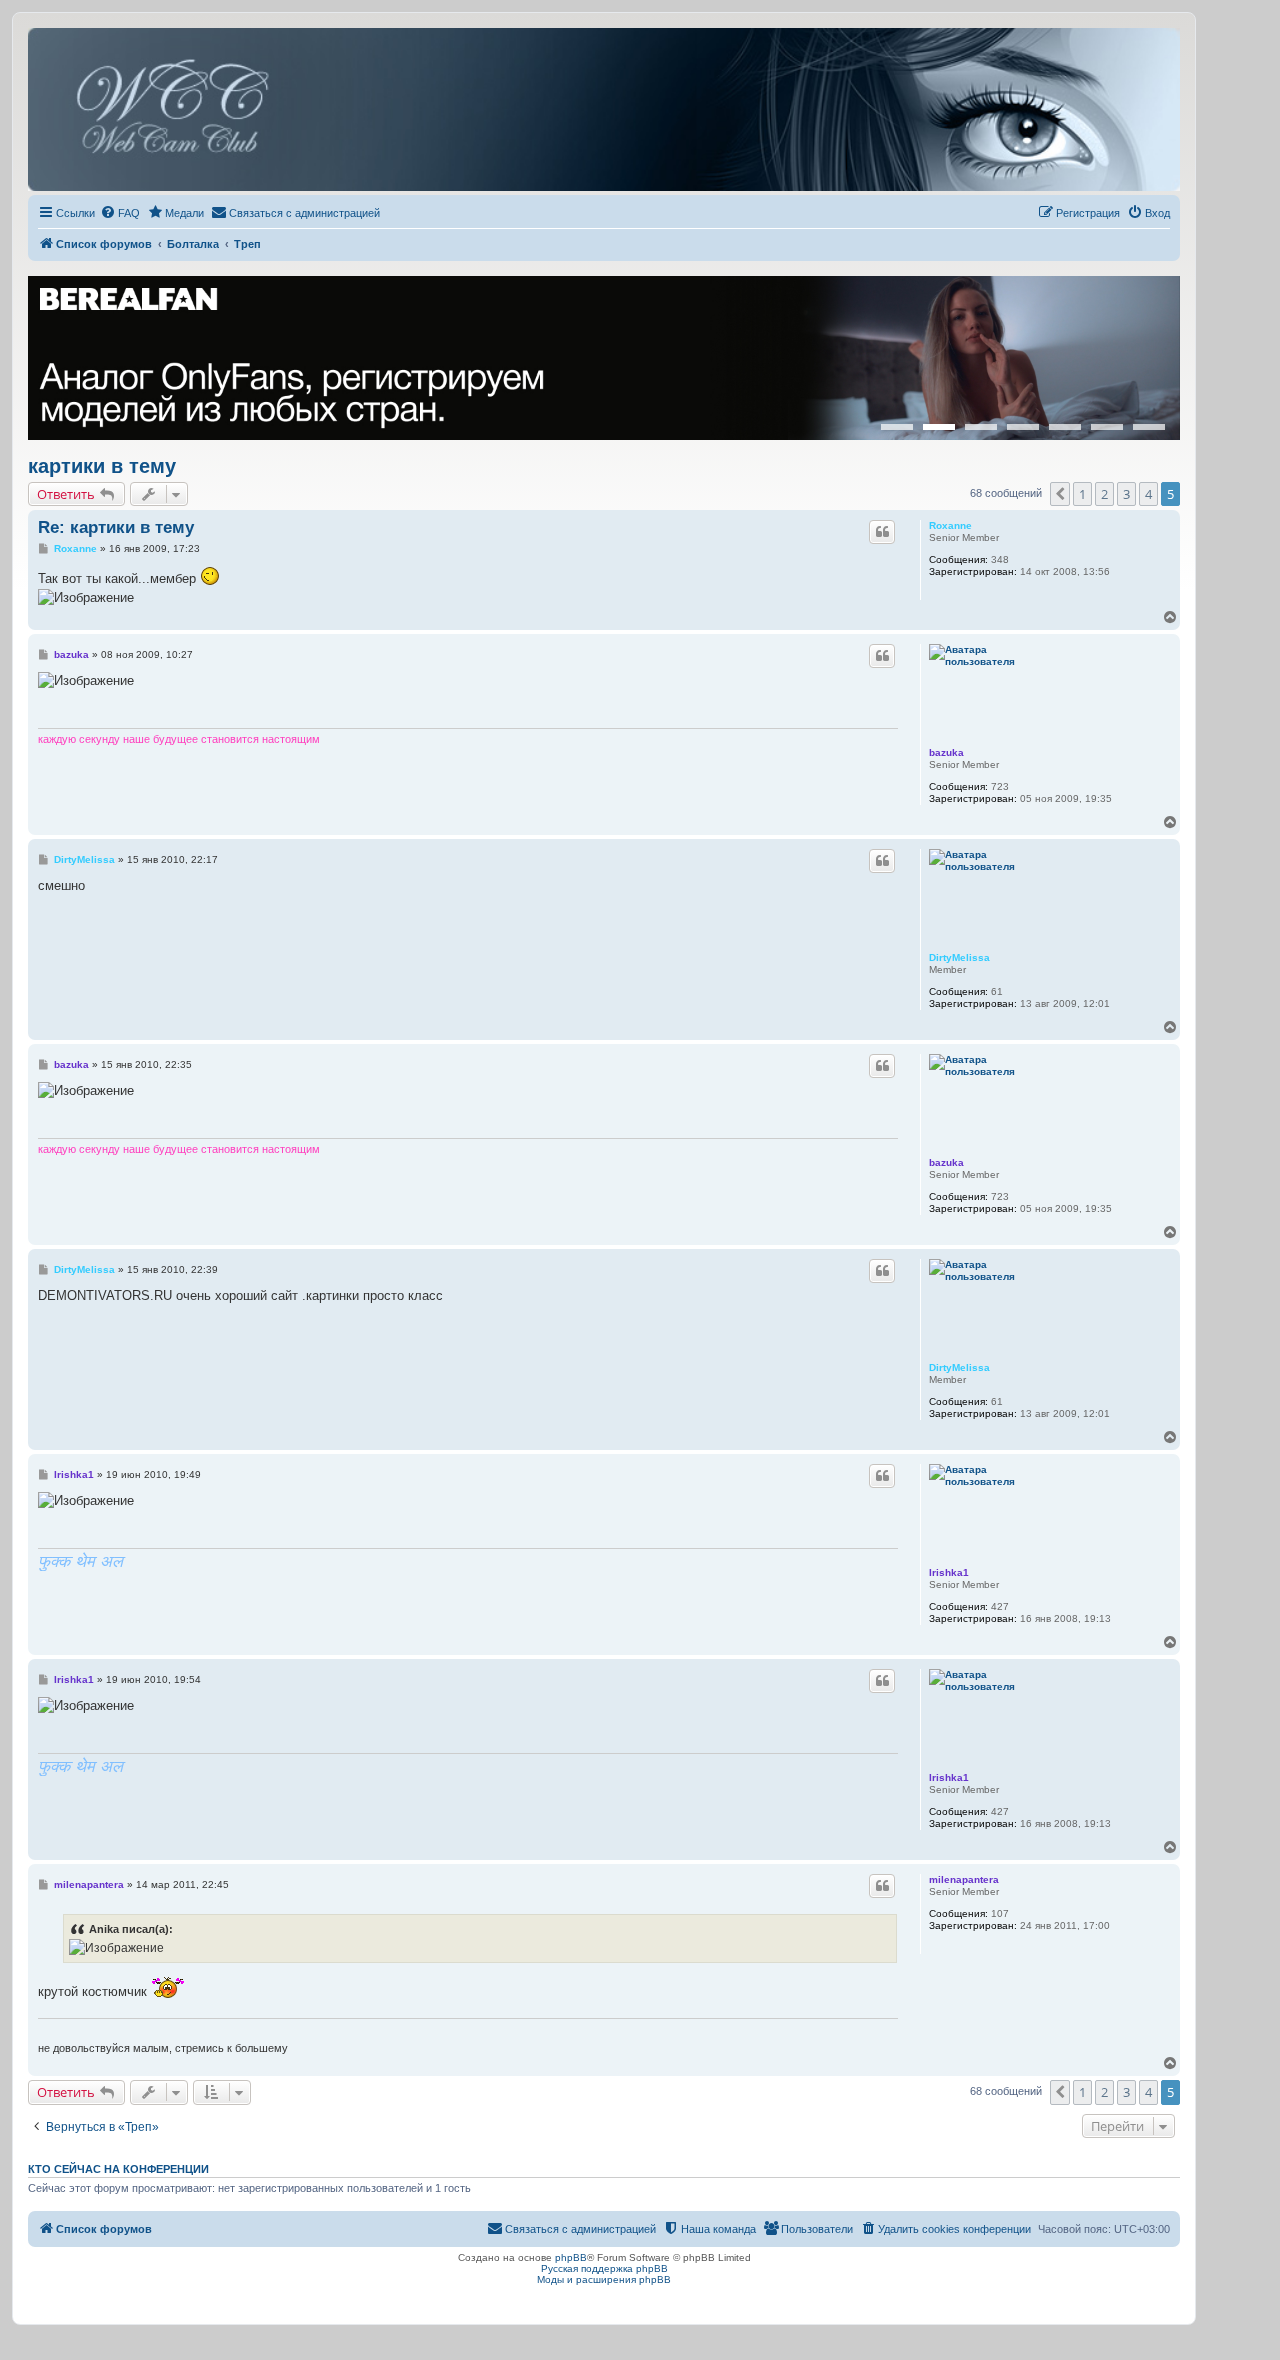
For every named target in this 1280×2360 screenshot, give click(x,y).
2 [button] (1104, 494)
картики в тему (102, 466)
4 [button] (1148, 494)
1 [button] (1082, 494)
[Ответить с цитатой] (882, 532)
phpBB (571, 2257)
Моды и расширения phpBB (604, 2279)
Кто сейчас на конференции (118, 2169)
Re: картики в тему (116, 527)
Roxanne (950, 525)
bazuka (946, 752)
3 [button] (1126, 494)
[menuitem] (120, 213)
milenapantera (964, 1879)
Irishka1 (949, 1572)
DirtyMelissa (959, 957)
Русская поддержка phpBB (604, 2268)
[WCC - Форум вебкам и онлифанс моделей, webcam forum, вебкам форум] (604, 109)
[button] (1060, 494)
